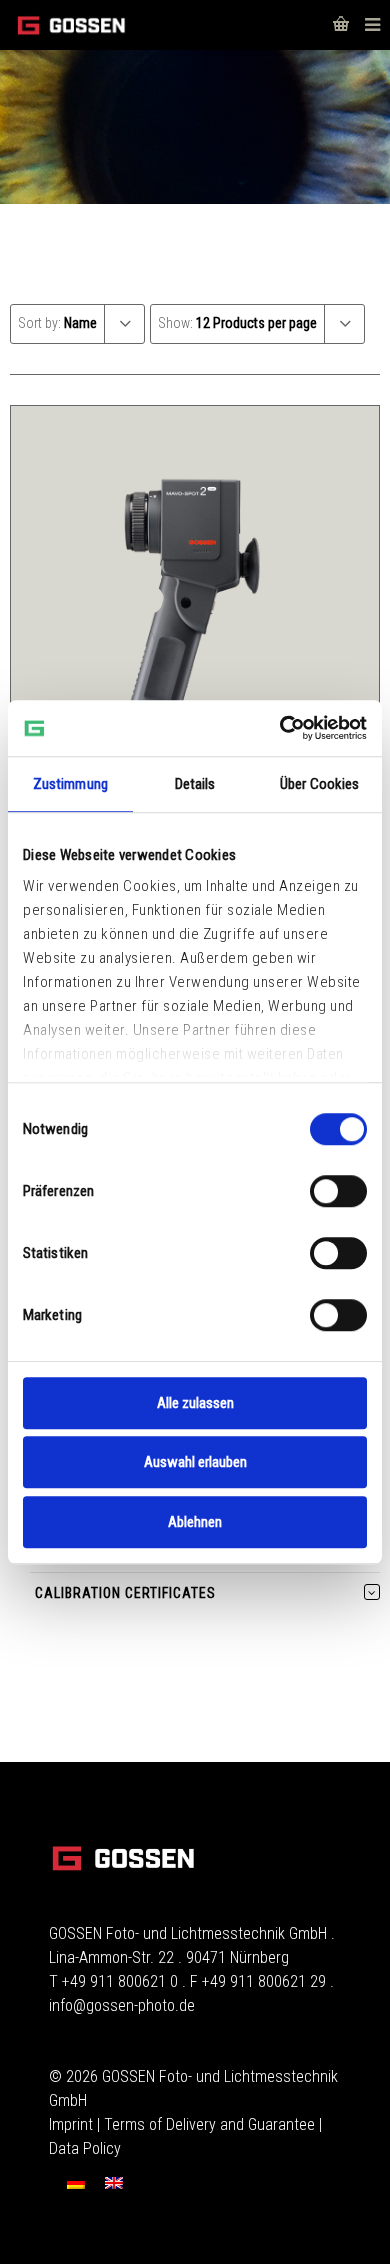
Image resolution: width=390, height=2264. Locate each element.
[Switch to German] (76, 2182)
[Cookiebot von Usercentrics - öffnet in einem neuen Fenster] (280, 728)
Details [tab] (195, 784)
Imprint (71, 2124)
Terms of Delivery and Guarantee (209, 2124)
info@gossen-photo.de (122, 2005)
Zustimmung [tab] (70, 784)
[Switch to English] (114, 2182)
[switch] (338, 1191)
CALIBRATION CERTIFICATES (125, 1593)
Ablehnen (195, 1522)
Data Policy (85, 2148)
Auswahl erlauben (195, 1462)
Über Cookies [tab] (319, 784)
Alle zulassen (195, 1403)
